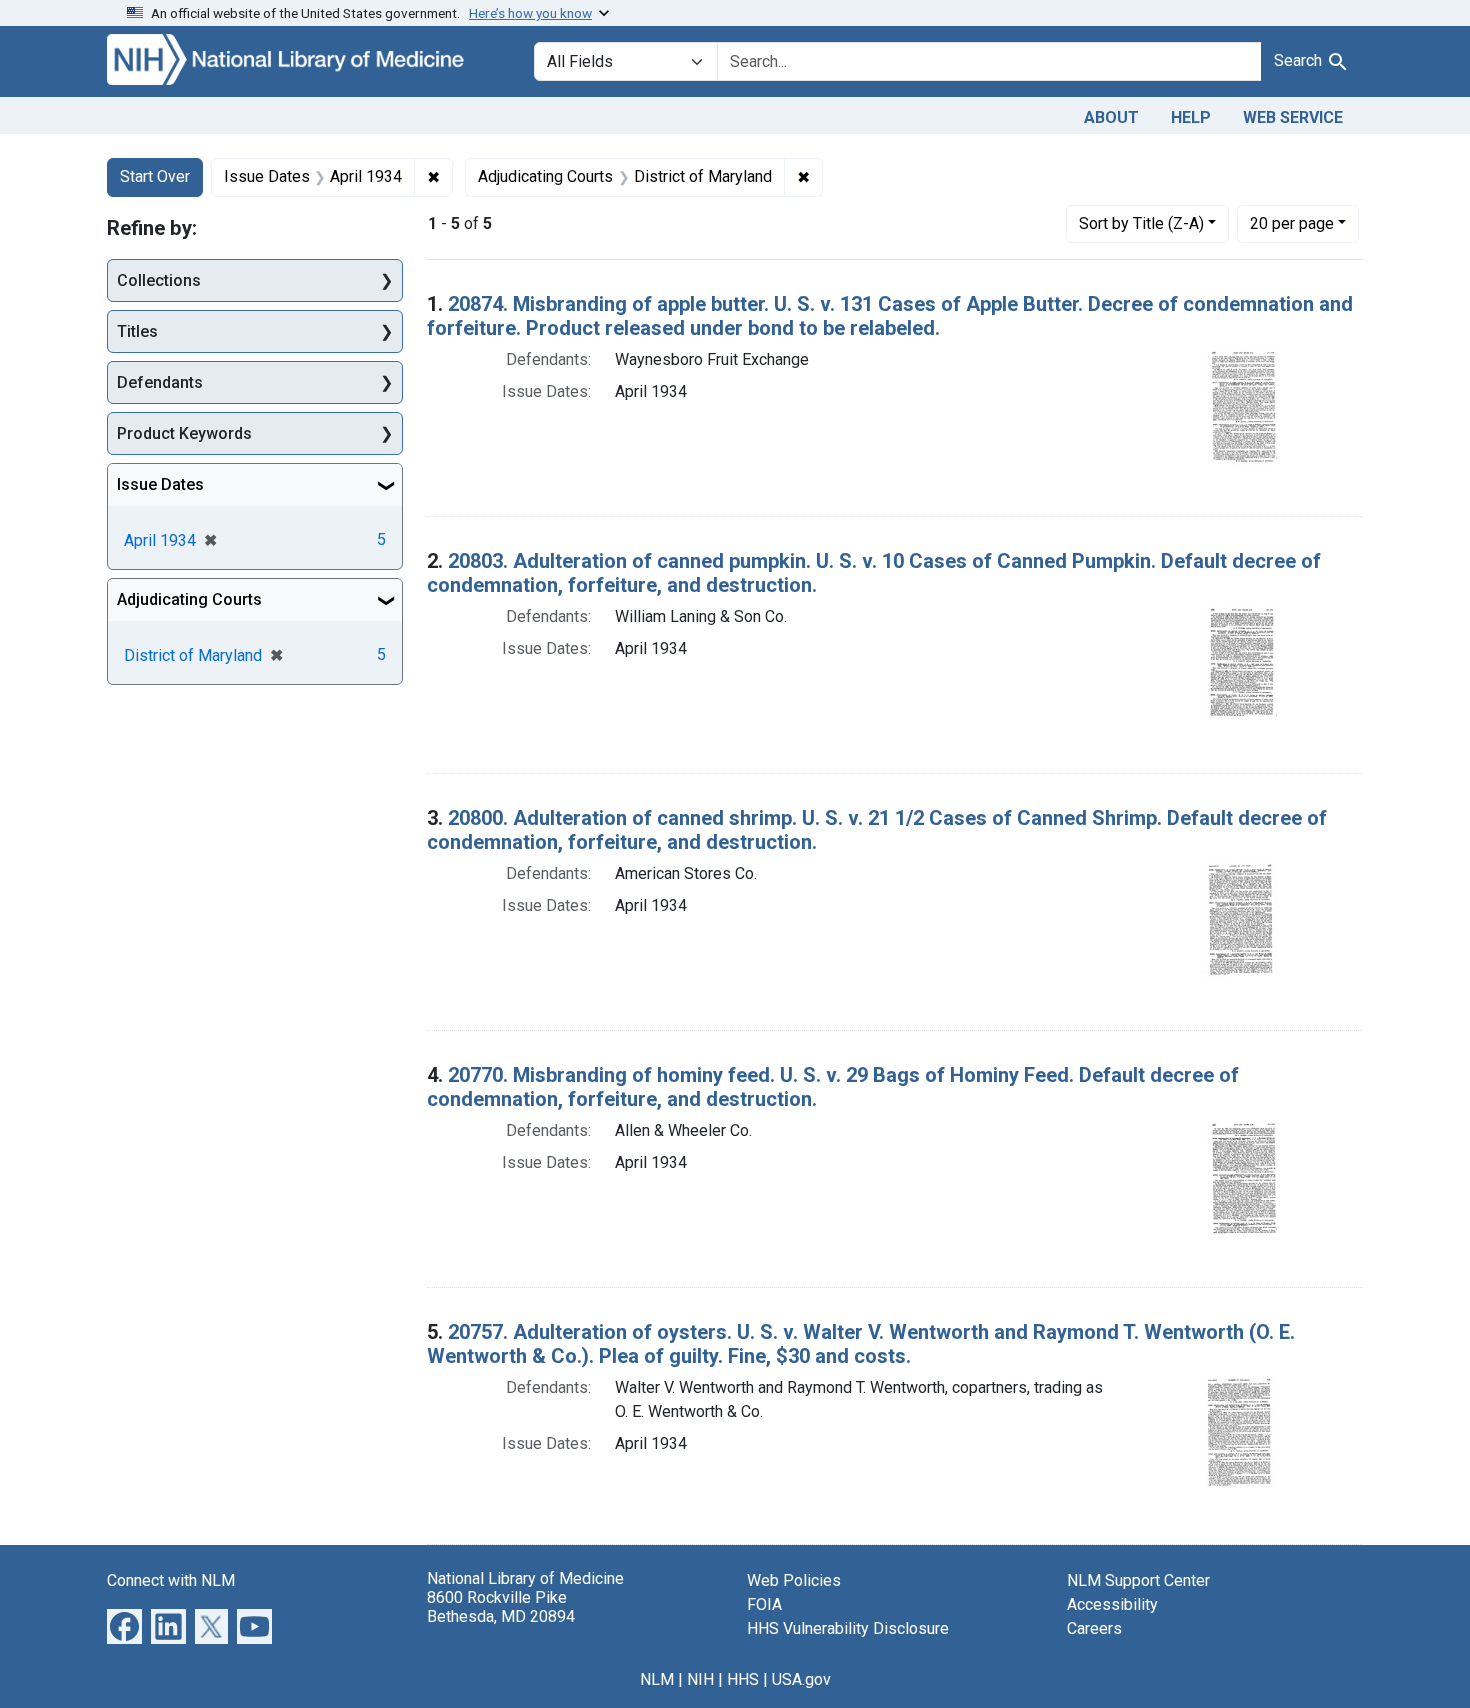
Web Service (1293, 117)
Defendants (160, 382)
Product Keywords (184, 433)
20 (1292, 223)
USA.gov (801, 1679)
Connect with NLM (171, 1580)
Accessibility (1112, 1604)
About (1111, 117)
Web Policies (794, 1580)
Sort (1141, 223)
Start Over (155, 176)
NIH (700, 1679)
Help (1191, 117)
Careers (1094, 1628)
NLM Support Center (1138, 1580)
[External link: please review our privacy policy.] (124, 1624)
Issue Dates (160, 484)
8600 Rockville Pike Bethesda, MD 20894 (501, 1607)
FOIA (764, 1604)
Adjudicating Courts (189, 599)
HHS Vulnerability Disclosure (848, 1628)
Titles (137, 331)
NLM (657, 1679)
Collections (159, 280)
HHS (743, 1679)
